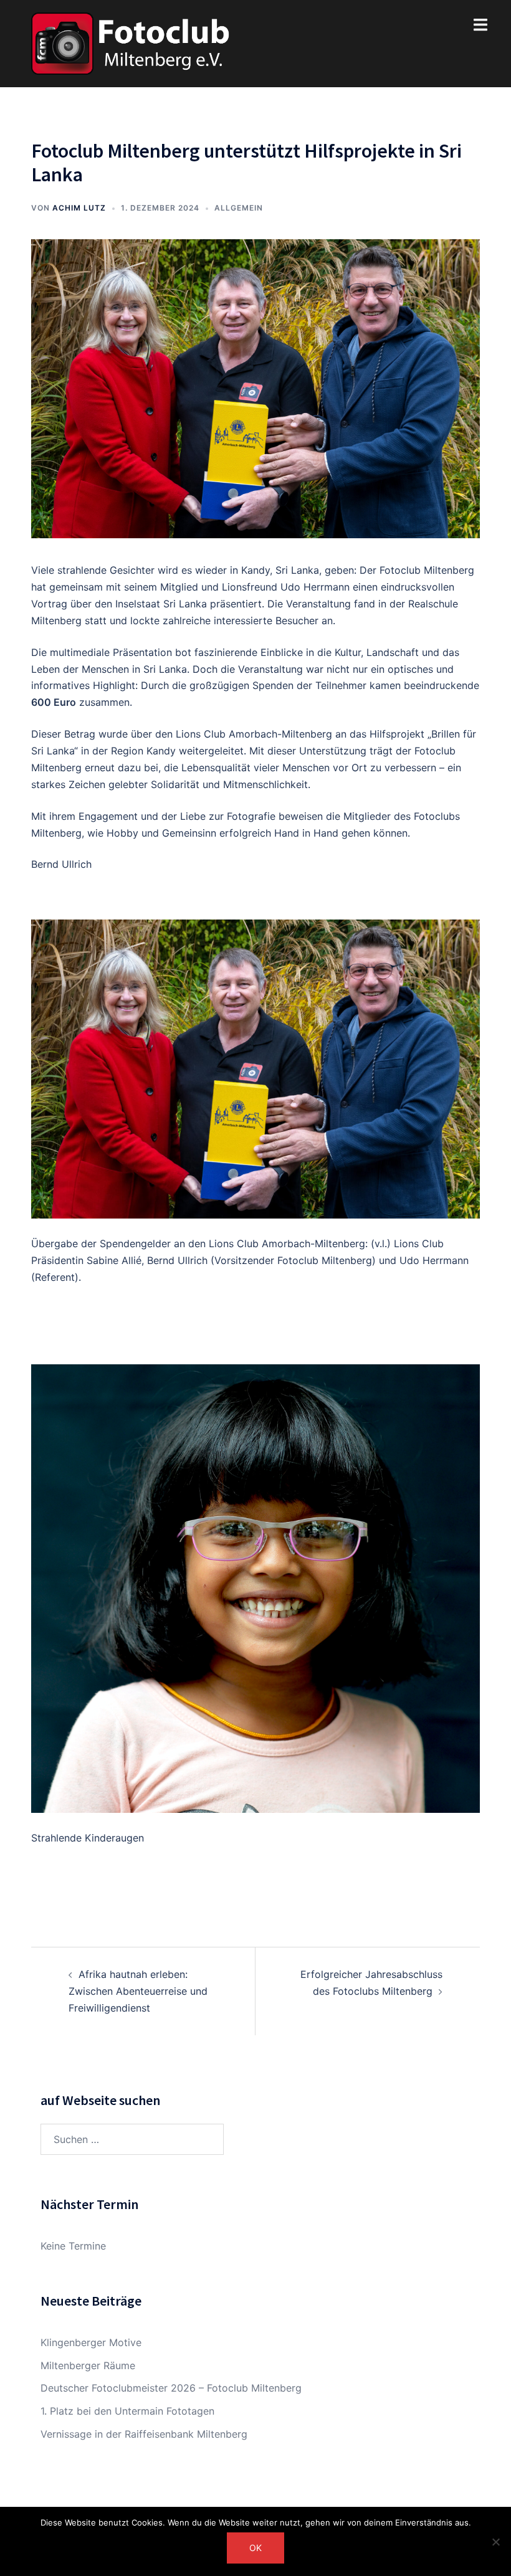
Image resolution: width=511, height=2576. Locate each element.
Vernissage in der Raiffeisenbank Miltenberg (144, 2434)
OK (255, 2548)
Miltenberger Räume (88, 2365)
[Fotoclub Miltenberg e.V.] (131, 42)
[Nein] (495, 2542)
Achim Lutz (79, 208)
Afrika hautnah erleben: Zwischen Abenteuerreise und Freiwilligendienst (138, 1991)
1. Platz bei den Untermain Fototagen (127, 2411)
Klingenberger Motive (91, 2342)
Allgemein (239, 208)
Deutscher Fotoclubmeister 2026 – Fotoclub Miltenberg (171, 2388)
